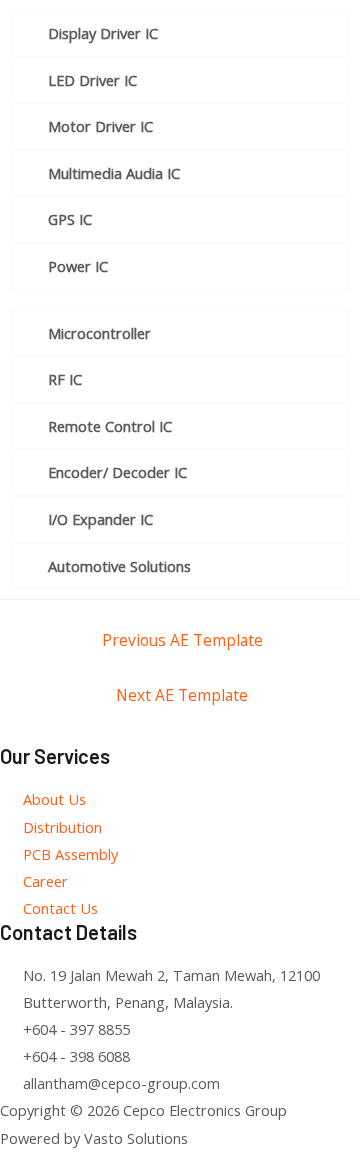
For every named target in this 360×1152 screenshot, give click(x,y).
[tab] (180, 33)
